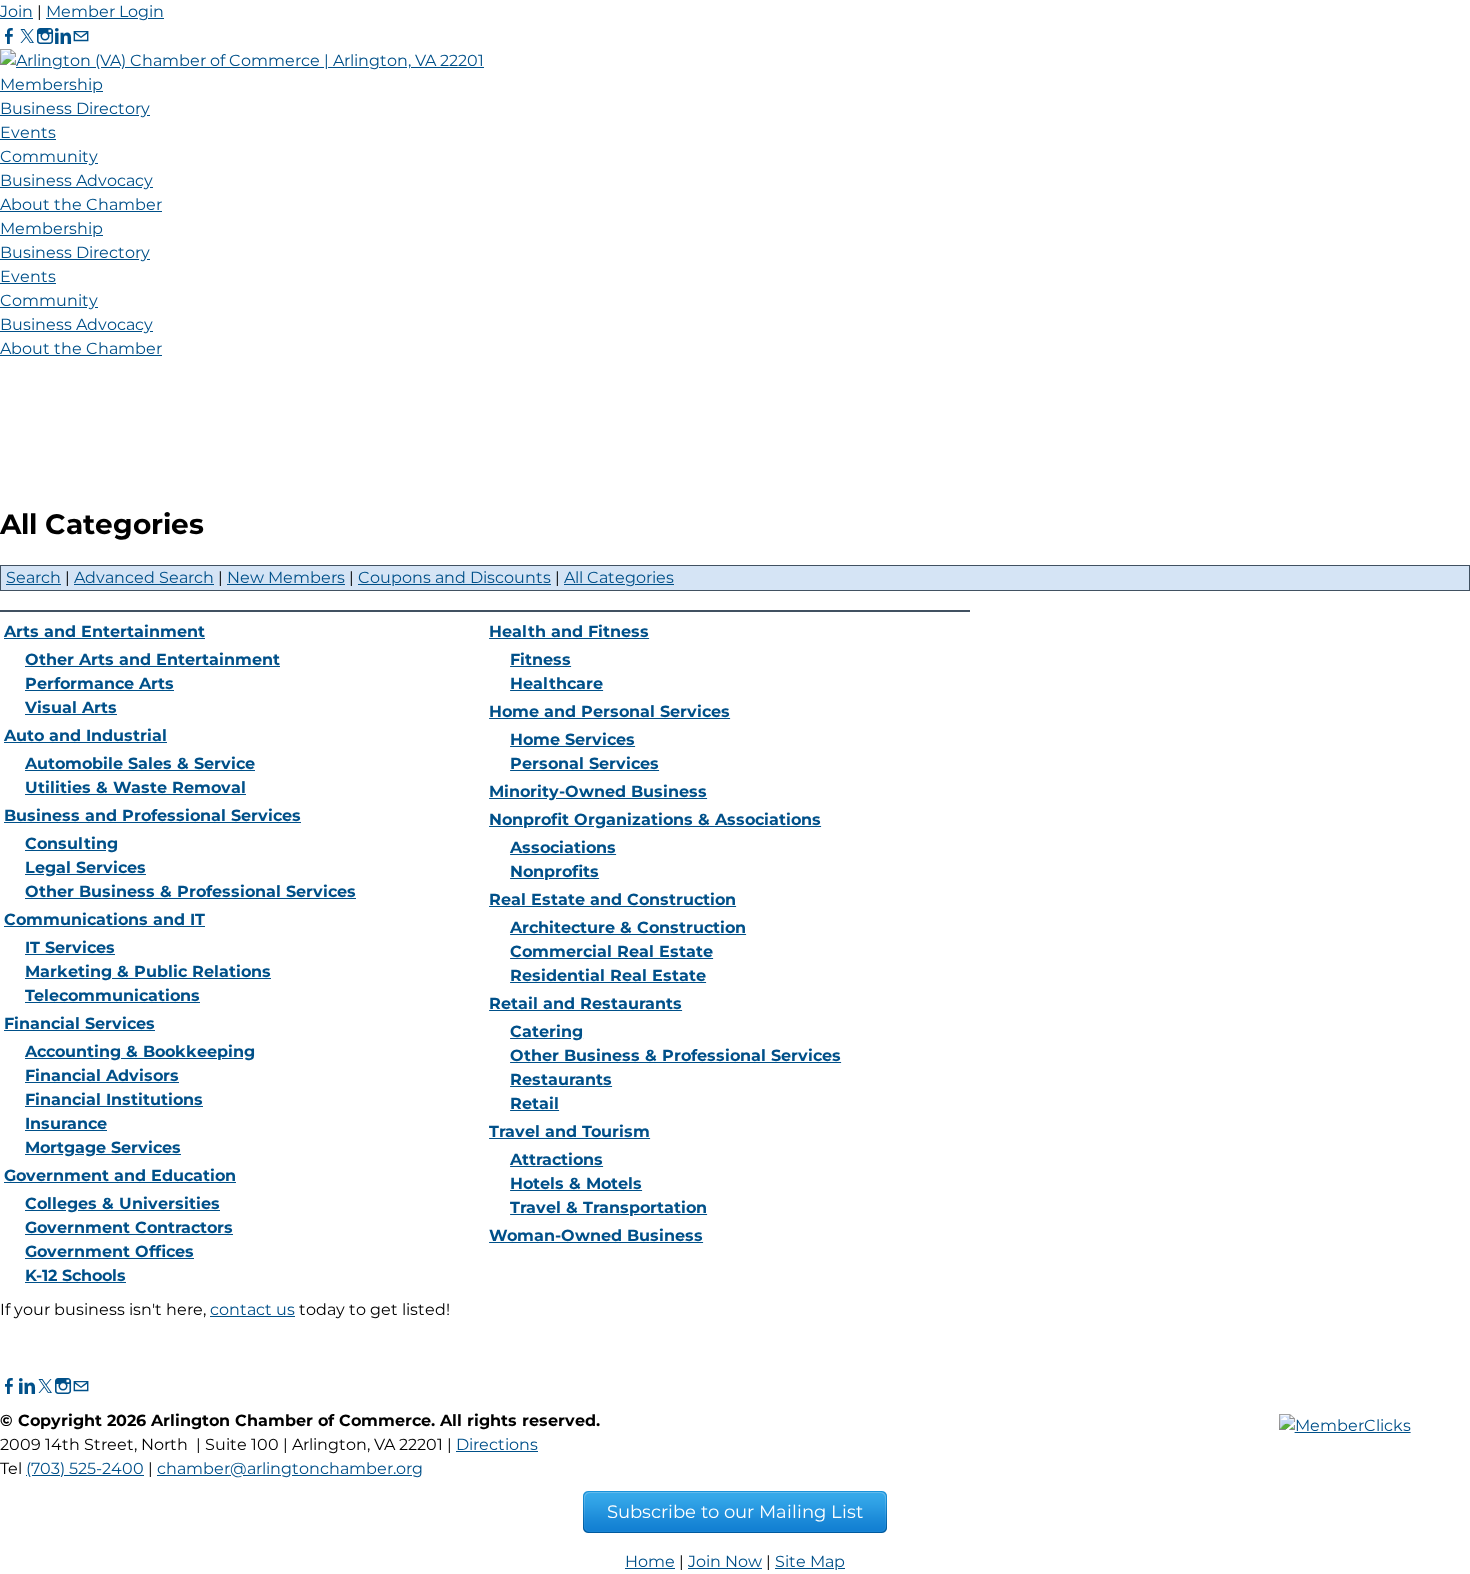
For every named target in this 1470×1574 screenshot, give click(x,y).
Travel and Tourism (569, 1131)
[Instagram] (45, 36)
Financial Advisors (102, 1075)
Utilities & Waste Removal (135, 787)
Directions (497, 1444)
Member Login (105, 11)
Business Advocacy (76, 180)
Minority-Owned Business (598, 791)
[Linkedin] (63, 36)
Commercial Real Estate (611, 951)
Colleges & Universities (122, 1203)
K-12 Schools (75, 1275)
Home (650, 1561)
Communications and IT (104, 919)
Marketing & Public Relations (148, 971)
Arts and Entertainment (104, 631)
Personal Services (584, 763)
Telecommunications (112, 995)
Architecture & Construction (628, 927)
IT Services (70, 947)
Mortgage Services (103, 1147)
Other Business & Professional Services (190, 891)
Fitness (540, 659)
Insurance (66, 1123)
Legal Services (85, 867)
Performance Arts (99, 683)
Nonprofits (554, 871)
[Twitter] (27, 36)
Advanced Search (144, 577)
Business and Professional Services (152, 815)
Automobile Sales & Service (140, 763)
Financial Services (79, 1023)
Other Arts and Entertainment (152, 659)
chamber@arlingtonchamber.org (290, 1468)
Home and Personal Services (609, 711)
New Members (286, 577)
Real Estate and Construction (612, 899)
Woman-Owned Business (596, 1235)
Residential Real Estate (608, 975)
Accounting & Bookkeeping (140, 1051)
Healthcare (556, 683)
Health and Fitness (569, 631)
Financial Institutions (114, 1099)
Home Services (572, 739)
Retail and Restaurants (585, 1003)
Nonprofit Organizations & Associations (655, 819)
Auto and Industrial (85, 735)
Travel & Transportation (608, 1207)
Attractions (556, 1159)
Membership (51, 84)
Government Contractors (129, 1227)
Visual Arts (71, 707)
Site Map (810, 1561)
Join (16, 11)
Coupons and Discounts (454, 577)
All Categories (619, 577)
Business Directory (75, 108)
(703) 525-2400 (85, 1468)
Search (33, 577)
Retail (534, 1103)
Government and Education (120, 1175)
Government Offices (109, 1251)
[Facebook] (9, 36)
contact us (252, 1309)
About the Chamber (81, 204)
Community (49, 156)
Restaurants (561, 1079)
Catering (546, 1031)
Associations (563, 847)
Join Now (725, 1561)
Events (28, 132)
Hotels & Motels (576, 1183)
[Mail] (81, 36)
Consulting (71, 843)
